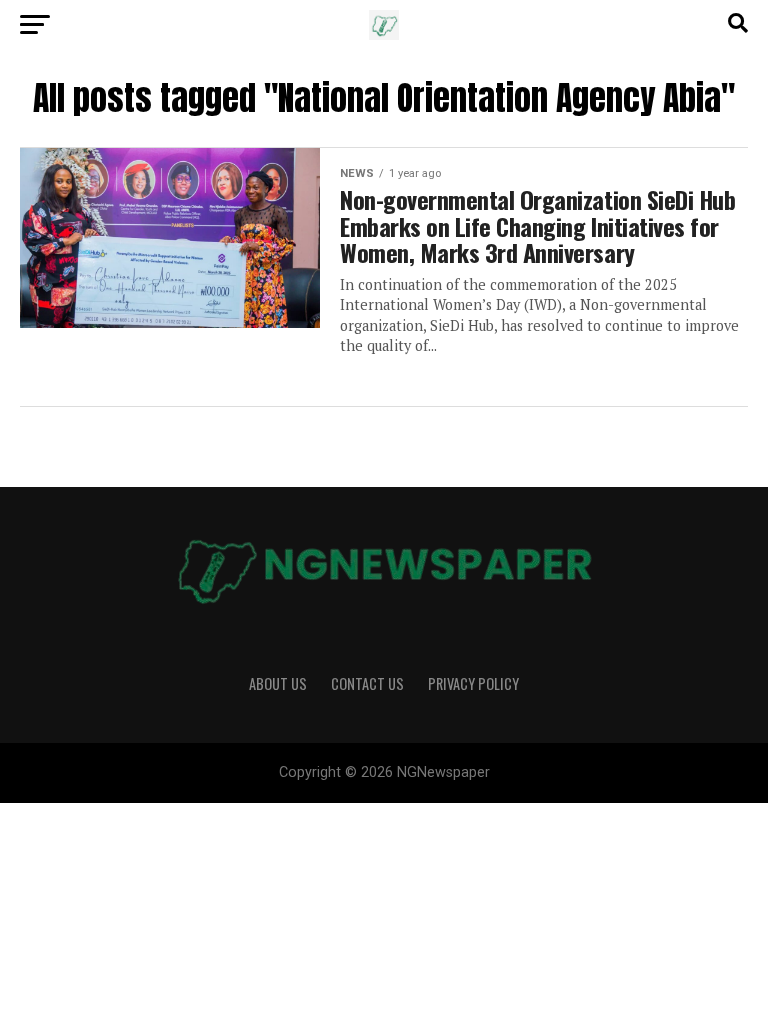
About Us (278, 683)
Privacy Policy (473, 683)
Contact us (367, 683)
